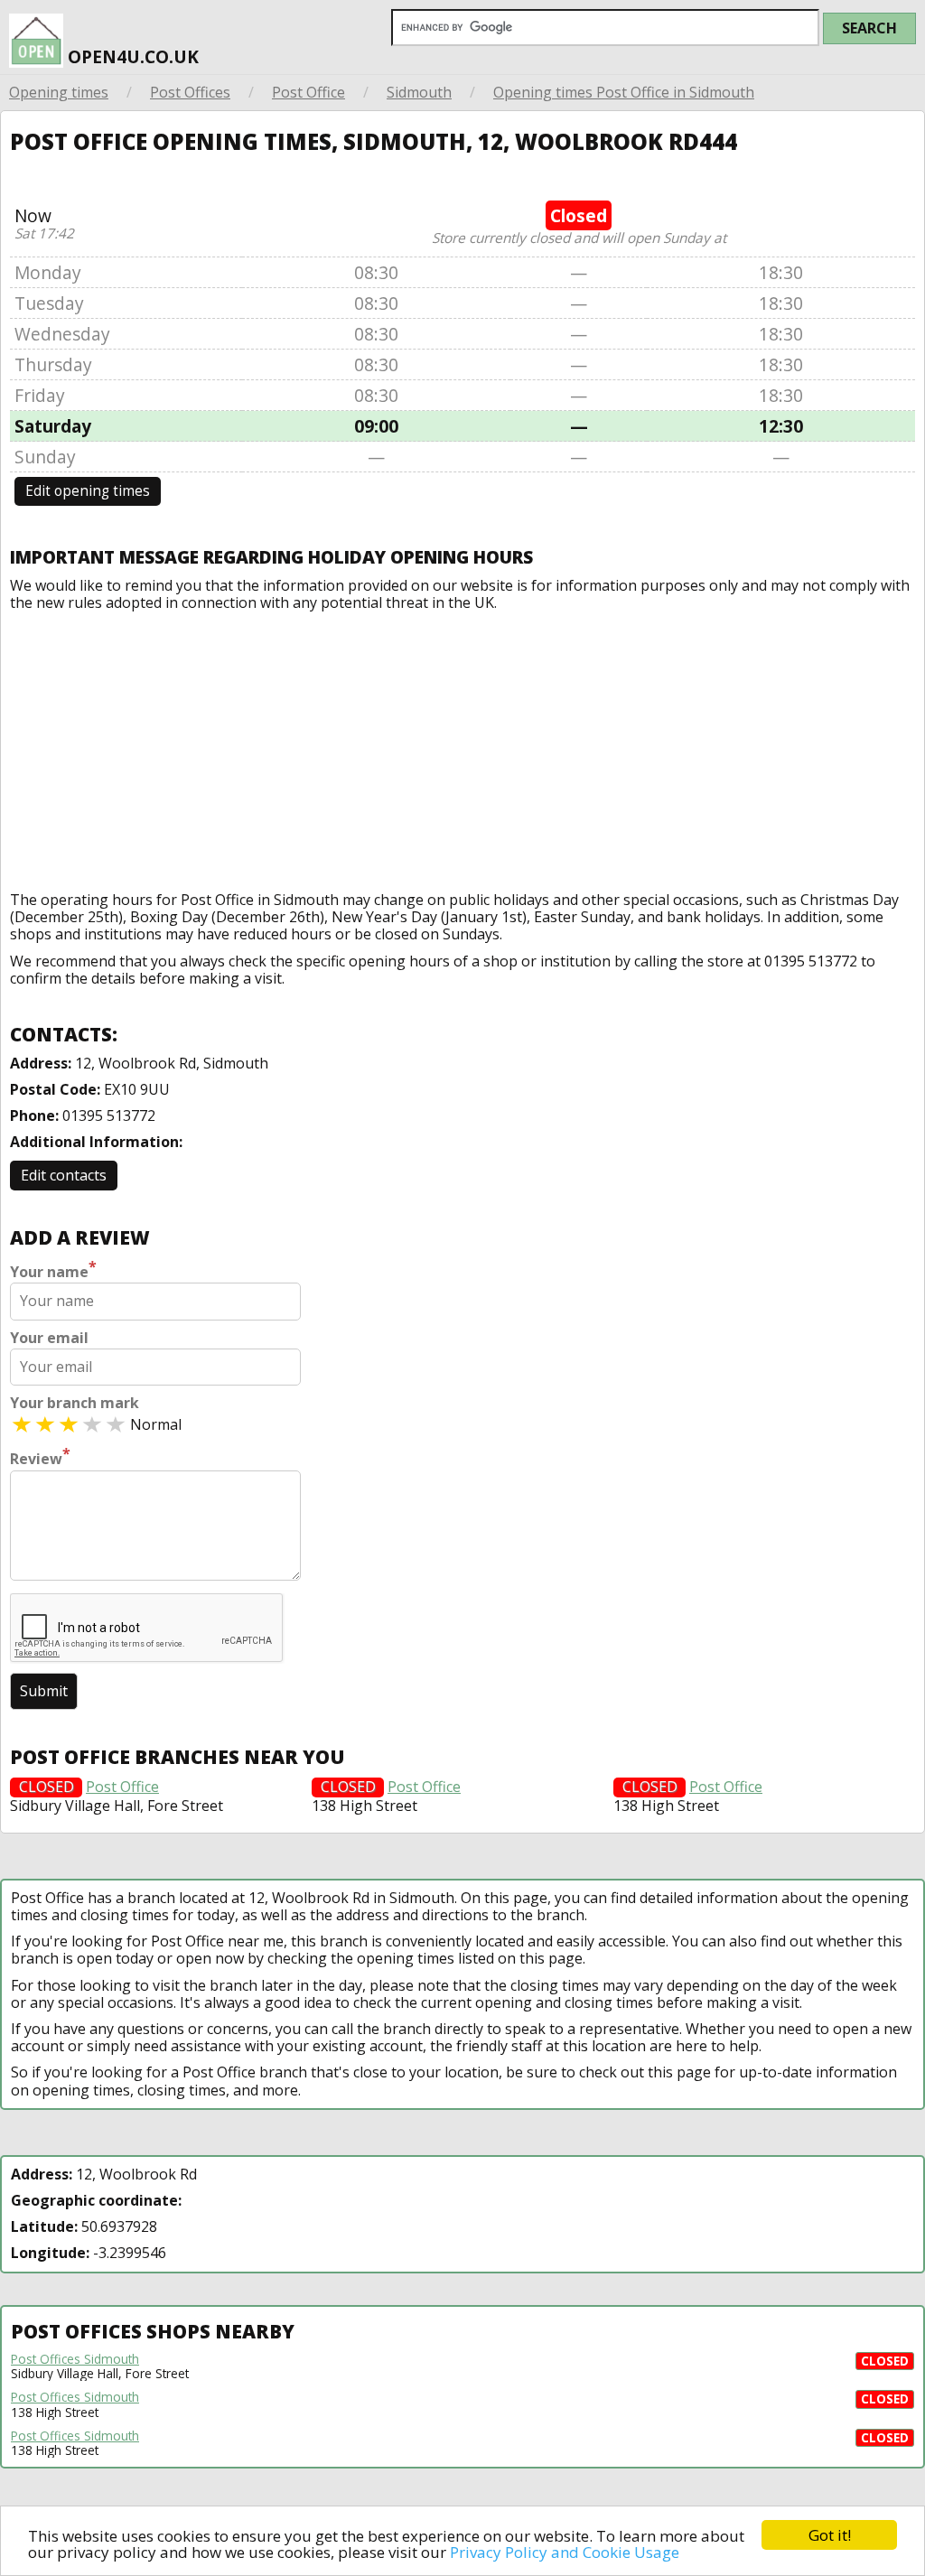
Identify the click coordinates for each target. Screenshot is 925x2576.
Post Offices (190, 92)
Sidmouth (419, 92)
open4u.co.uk (131, 56)
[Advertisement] (462, 747)
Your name (53, 1270)
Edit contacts (64, 1175)
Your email (49, 1338)
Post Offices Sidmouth (75, 2359)
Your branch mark (75, 1403)
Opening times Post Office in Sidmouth (624, 92)
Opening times (59, 92)
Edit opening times (88, 491)
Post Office (308, 92)
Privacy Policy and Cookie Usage (565, 2552)
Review (40, 1457)
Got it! (830, 2535)
